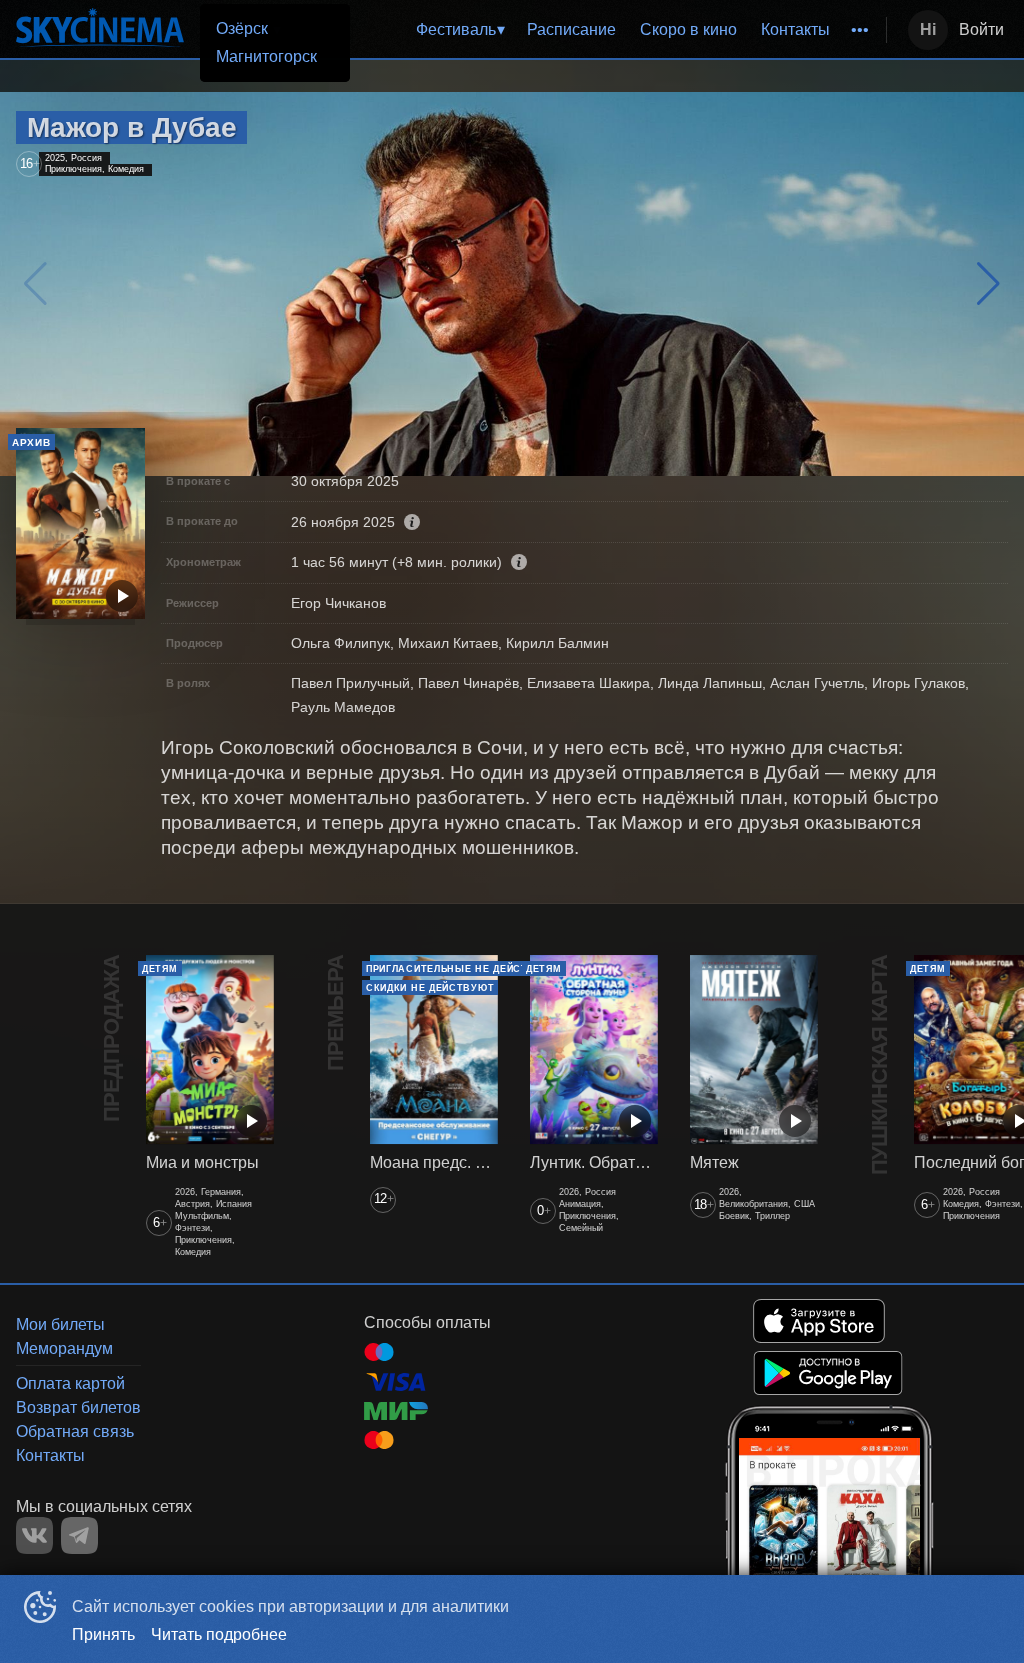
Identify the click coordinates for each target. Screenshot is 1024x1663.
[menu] (591, 30)
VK (34, 1535)
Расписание (571, 29)
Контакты (795, 29)
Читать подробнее (219, 1634)
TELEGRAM (79, 1535)
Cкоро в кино (688, 29)
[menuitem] (460, 30)
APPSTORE (819, 1321)
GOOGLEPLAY (828, 1373)
